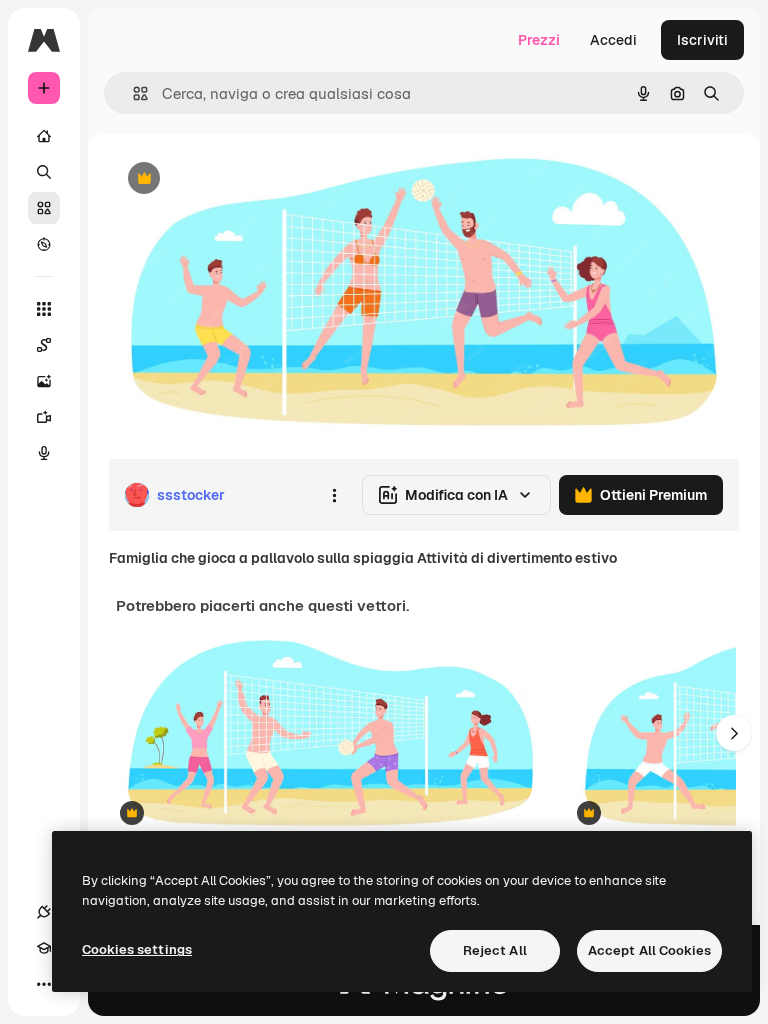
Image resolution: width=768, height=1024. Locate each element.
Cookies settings (137, 949)
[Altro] (44, 984)
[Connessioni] (44, 912)
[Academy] (44, 948)
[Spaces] (44, 345)
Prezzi (539, 40)
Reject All (495, 950)
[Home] (44, 136)
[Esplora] (44, 244)
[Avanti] (734, 733)
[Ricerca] (44, 172)
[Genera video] (44, 417)
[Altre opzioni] (334, 495)
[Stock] (44, 208)
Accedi (613, 40)
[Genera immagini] (44, 381)
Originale (240, 179)
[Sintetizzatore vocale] (44, 453)
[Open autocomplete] (132, 93)
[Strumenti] (44, 309)
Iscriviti (702, 40)
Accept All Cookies (649, 950)
